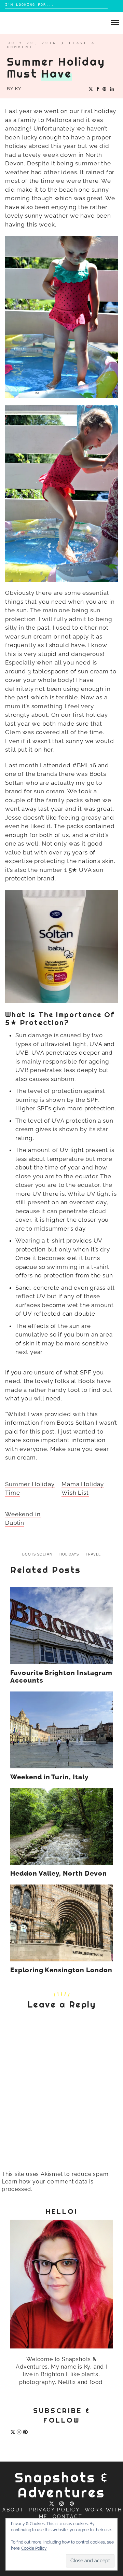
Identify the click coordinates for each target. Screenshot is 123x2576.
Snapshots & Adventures (62, 2485)
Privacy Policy (54, 2510)
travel (93, 1554)
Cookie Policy (34, 2548)
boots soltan (37, 1554)
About (13, 2510)
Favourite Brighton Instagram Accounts (61, 1677)
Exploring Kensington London (61, 1970)
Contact (68, 2517)
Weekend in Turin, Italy (49, 1777)
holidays (69, 1554)
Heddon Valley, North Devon (59, 1874)
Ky (18, 89)
